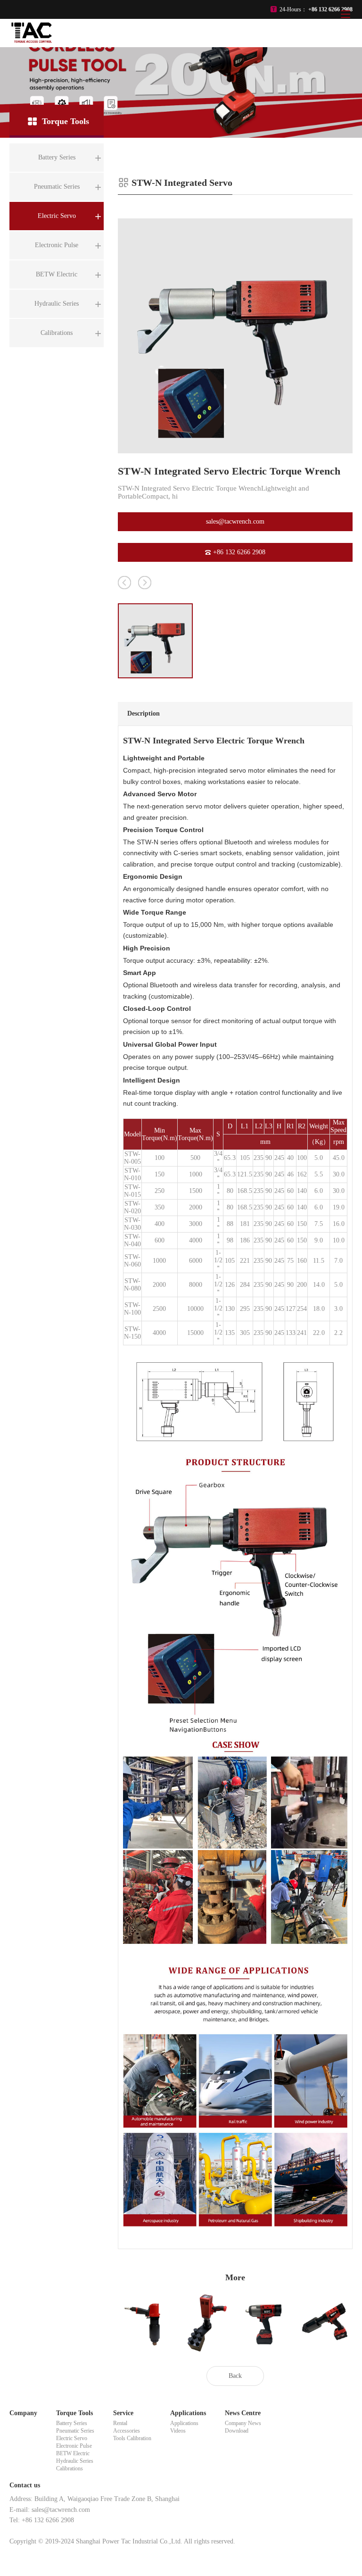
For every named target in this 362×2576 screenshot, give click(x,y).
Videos (178, 2431)
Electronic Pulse (74, 2446)
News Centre (243, 2413)
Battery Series (72, 2423)
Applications (188, 2413)
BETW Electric (73, 2453)
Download (237, 2431)
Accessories (127, 2431)
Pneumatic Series (75, 2431)
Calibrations (70, 2468)
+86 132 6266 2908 (239, 552)
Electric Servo (72, 2438)
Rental (120, 2423)
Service (123, 2413)
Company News (243, 2423)
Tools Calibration (132, 2438)
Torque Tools (74, 2413)
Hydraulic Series (75, 2461)
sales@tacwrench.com (235, 521)
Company (23, 2413)
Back (235, 2376)
